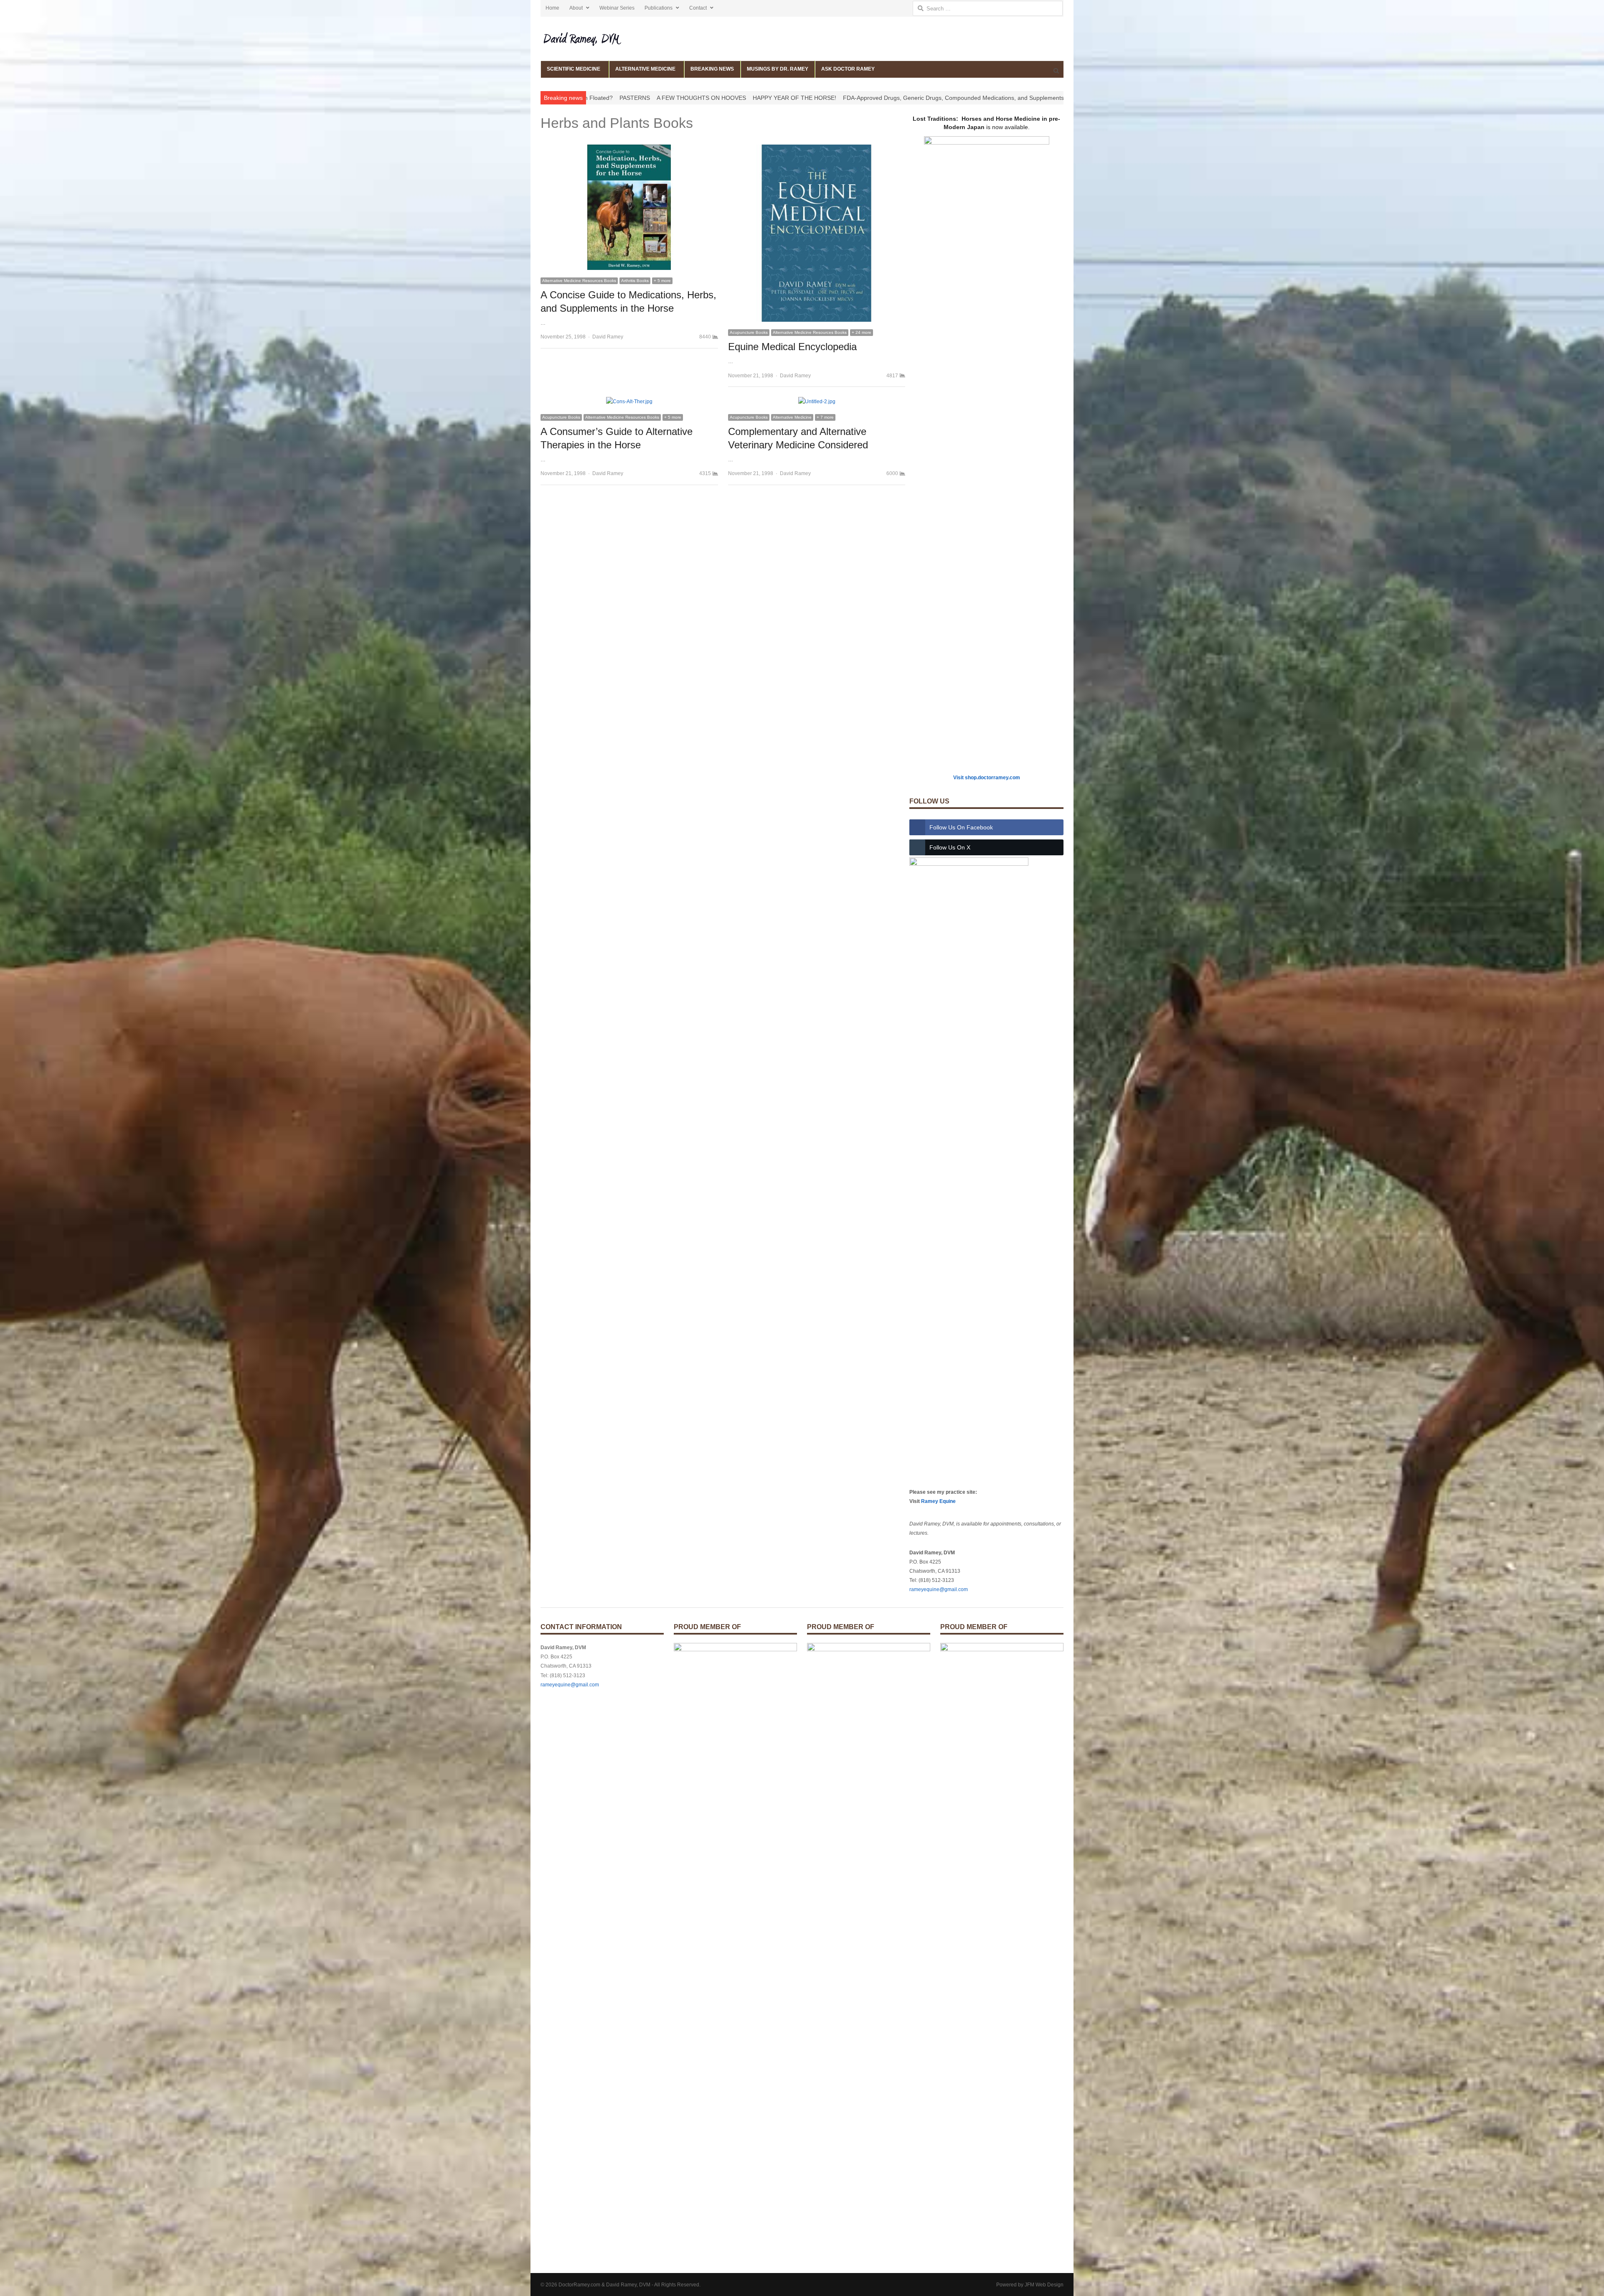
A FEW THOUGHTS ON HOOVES (659, 98)
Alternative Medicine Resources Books (579, 281)
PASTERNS (593, 98)
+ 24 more (862, 332)
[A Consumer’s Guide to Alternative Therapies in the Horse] (629, 402)
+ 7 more (825, 417)
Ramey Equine (938, 1501)
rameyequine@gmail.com (939, 1589)
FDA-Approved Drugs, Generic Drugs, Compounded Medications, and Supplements (911, 98)
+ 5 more (662, 281)
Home (552, 8)
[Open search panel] (1056, 71)
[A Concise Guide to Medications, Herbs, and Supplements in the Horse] (629, 149)
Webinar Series (617, 8)
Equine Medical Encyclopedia (792, 347)
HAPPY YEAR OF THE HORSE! (752, 98)
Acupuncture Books (749, 332)
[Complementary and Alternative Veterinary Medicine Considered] (817, 402)
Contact (698, 8)
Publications (659, 8)
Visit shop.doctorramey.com (987, 778)
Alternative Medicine (792, 417)
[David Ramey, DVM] (602, 39)
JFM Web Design (1044, 2285)
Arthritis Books (635, 281)
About (576, 8)
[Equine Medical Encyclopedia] (817, 149)
